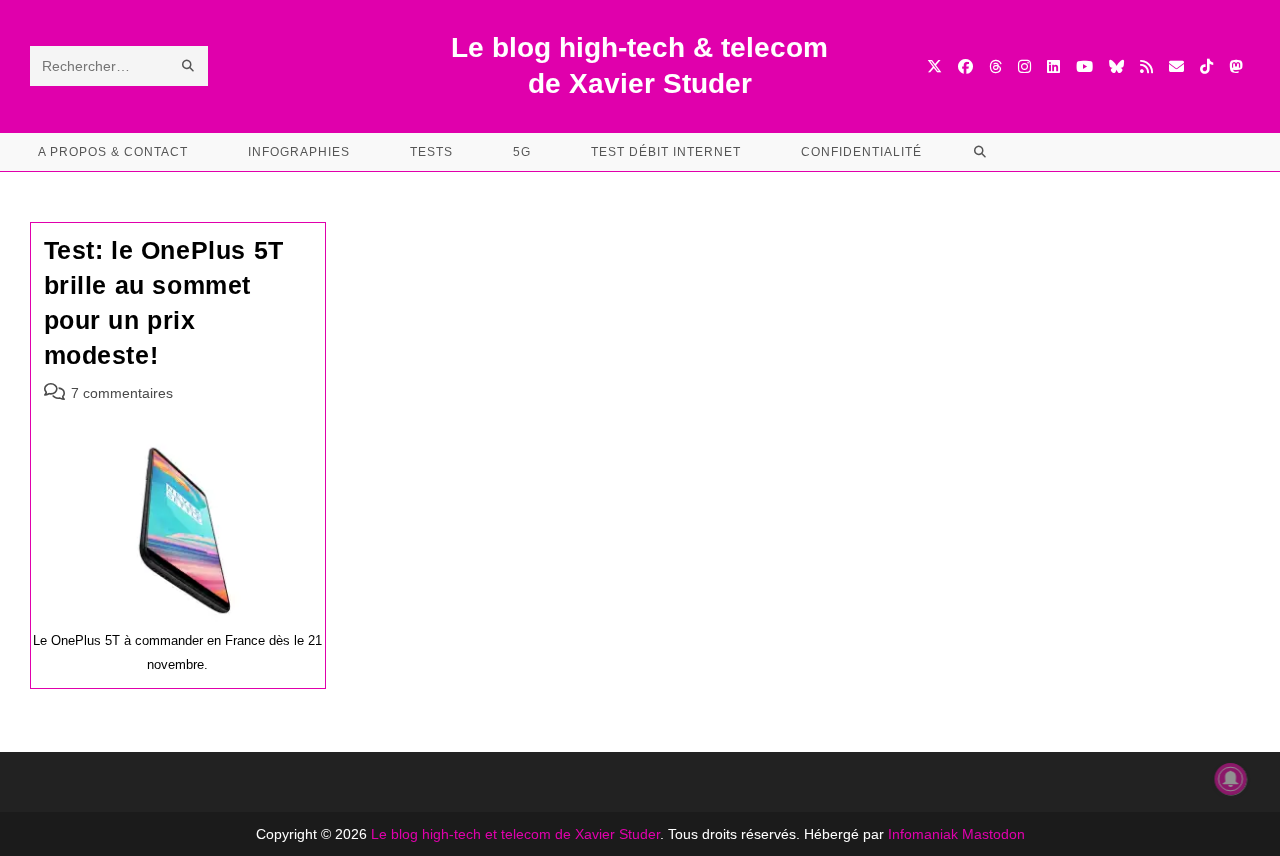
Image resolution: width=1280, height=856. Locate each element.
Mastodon (993, 834)
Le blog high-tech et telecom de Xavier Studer (515, 834)
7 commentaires (122, 393)
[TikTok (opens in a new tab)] (1206, 66)
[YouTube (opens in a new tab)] (1084, 66)
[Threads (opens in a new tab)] (995, 66)
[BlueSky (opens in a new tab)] (1116, 66)
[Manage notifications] (1231, 779)
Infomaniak (923, 834)
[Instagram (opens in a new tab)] (1024, 66)
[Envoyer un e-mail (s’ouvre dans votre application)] (1176, 66)
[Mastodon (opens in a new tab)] (1235, 66)
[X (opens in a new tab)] (934, 66)
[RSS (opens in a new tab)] (1146, 66)
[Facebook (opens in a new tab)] (965, 66)
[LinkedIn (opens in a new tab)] (1053, 66)
